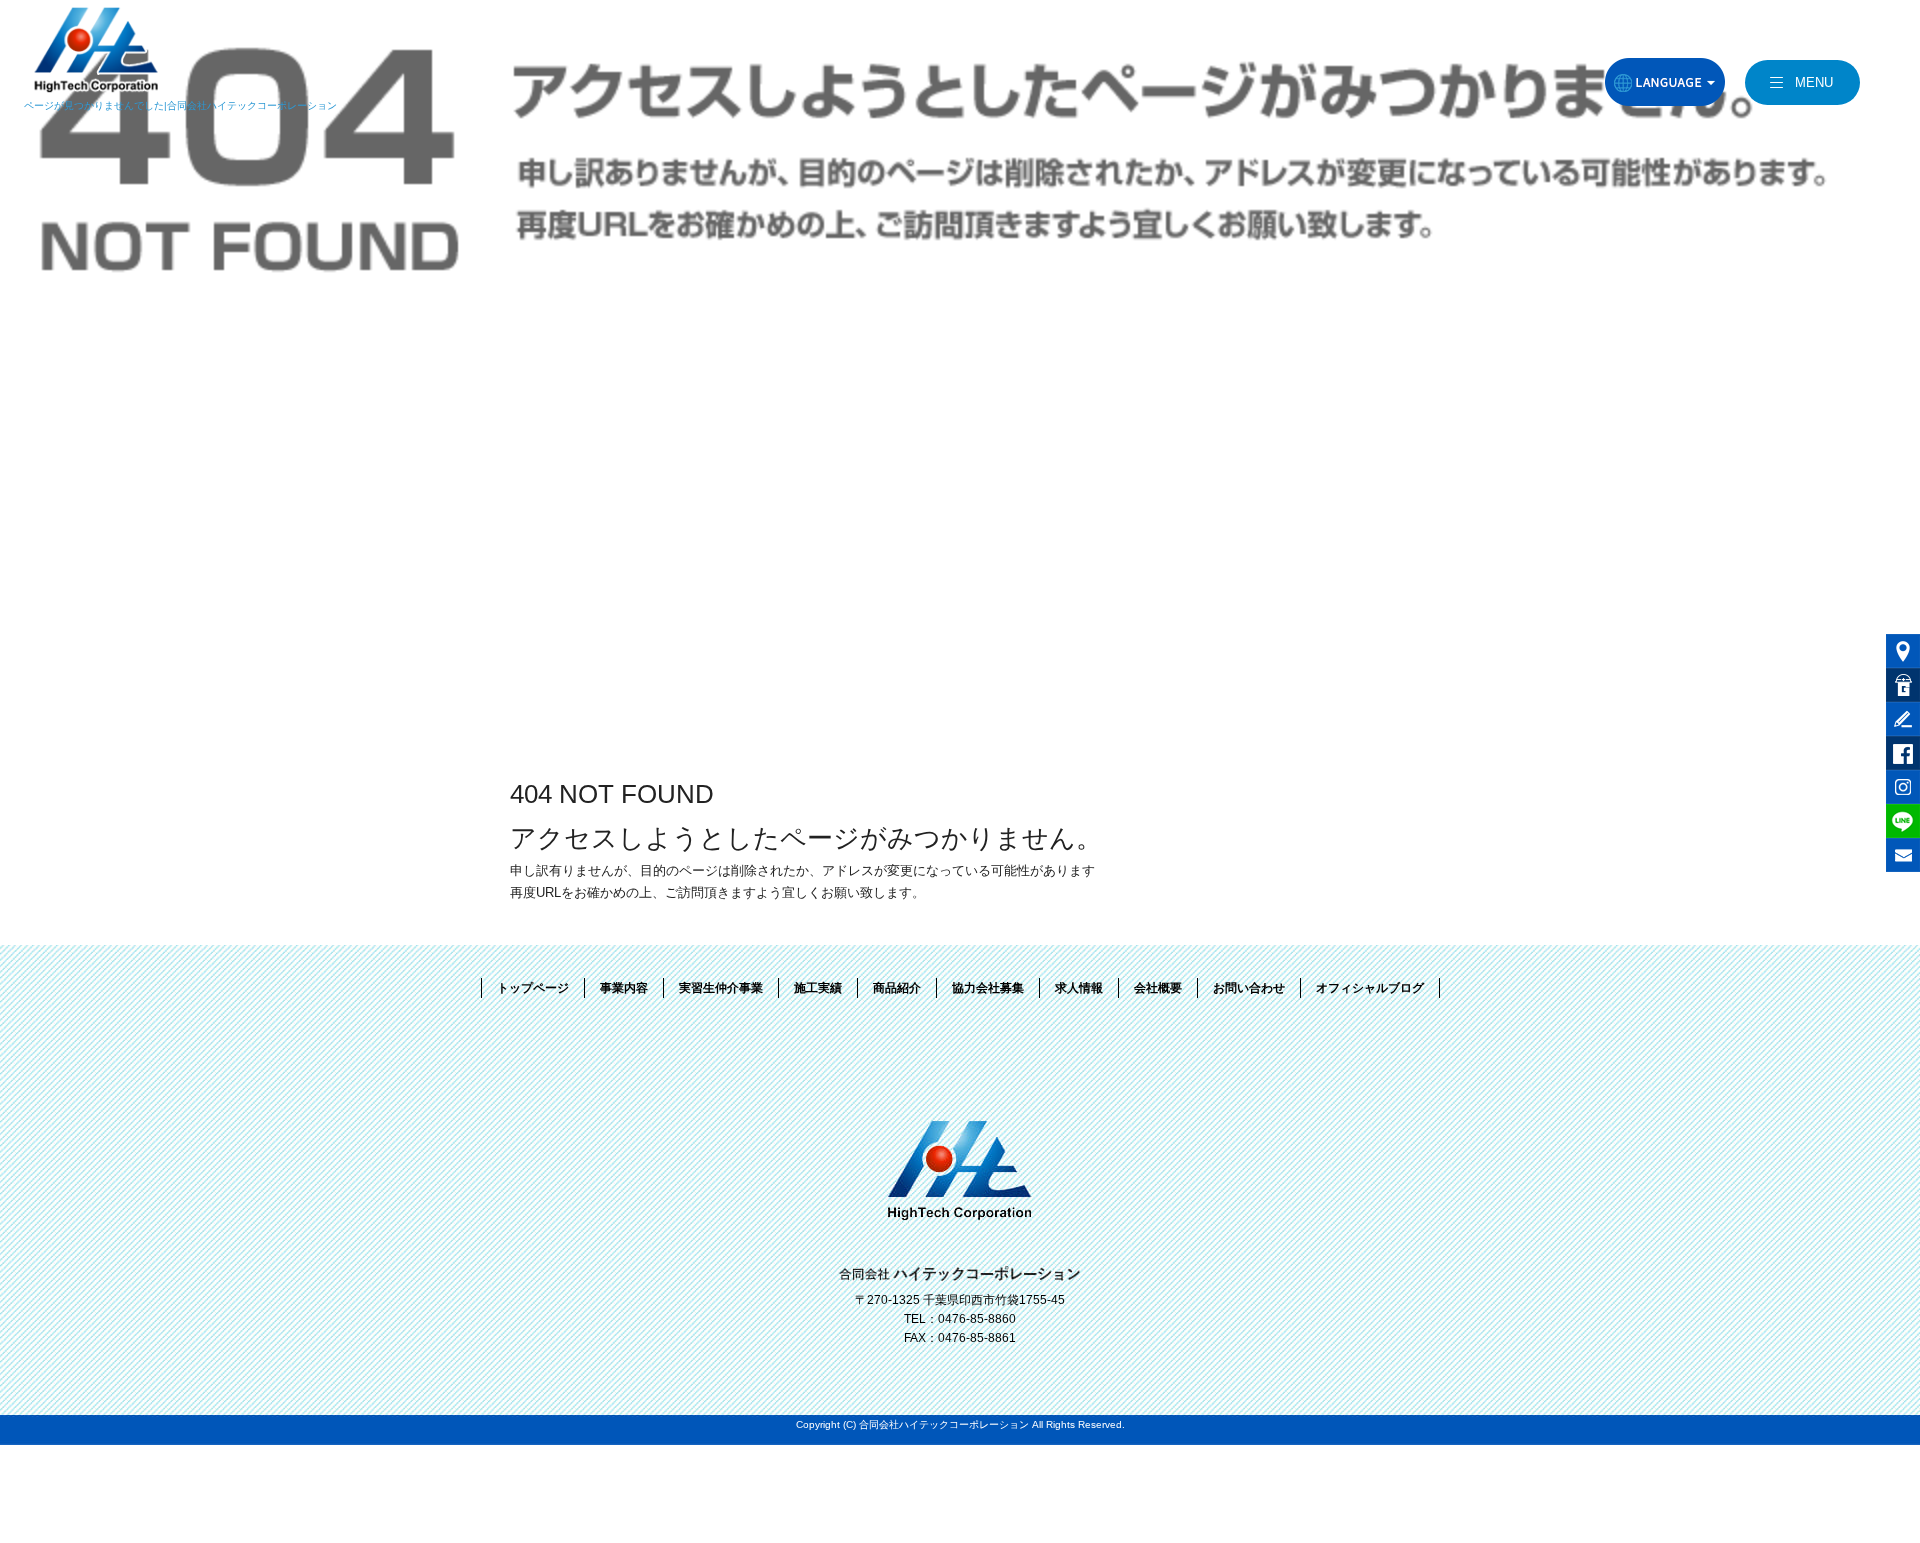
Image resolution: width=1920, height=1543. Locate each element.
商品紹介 (897, 988)
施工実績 (818, 988)
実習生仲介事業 (721, 988)
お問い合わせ (1249, 988)
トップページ (533, 988)
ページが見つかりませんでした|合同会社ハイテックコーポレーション (180, 105)
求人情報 (1079, 988)
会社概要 (1158, 988)
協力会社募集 (988, 988)
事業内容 (624, 988)
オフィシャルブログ (1370, 988)
